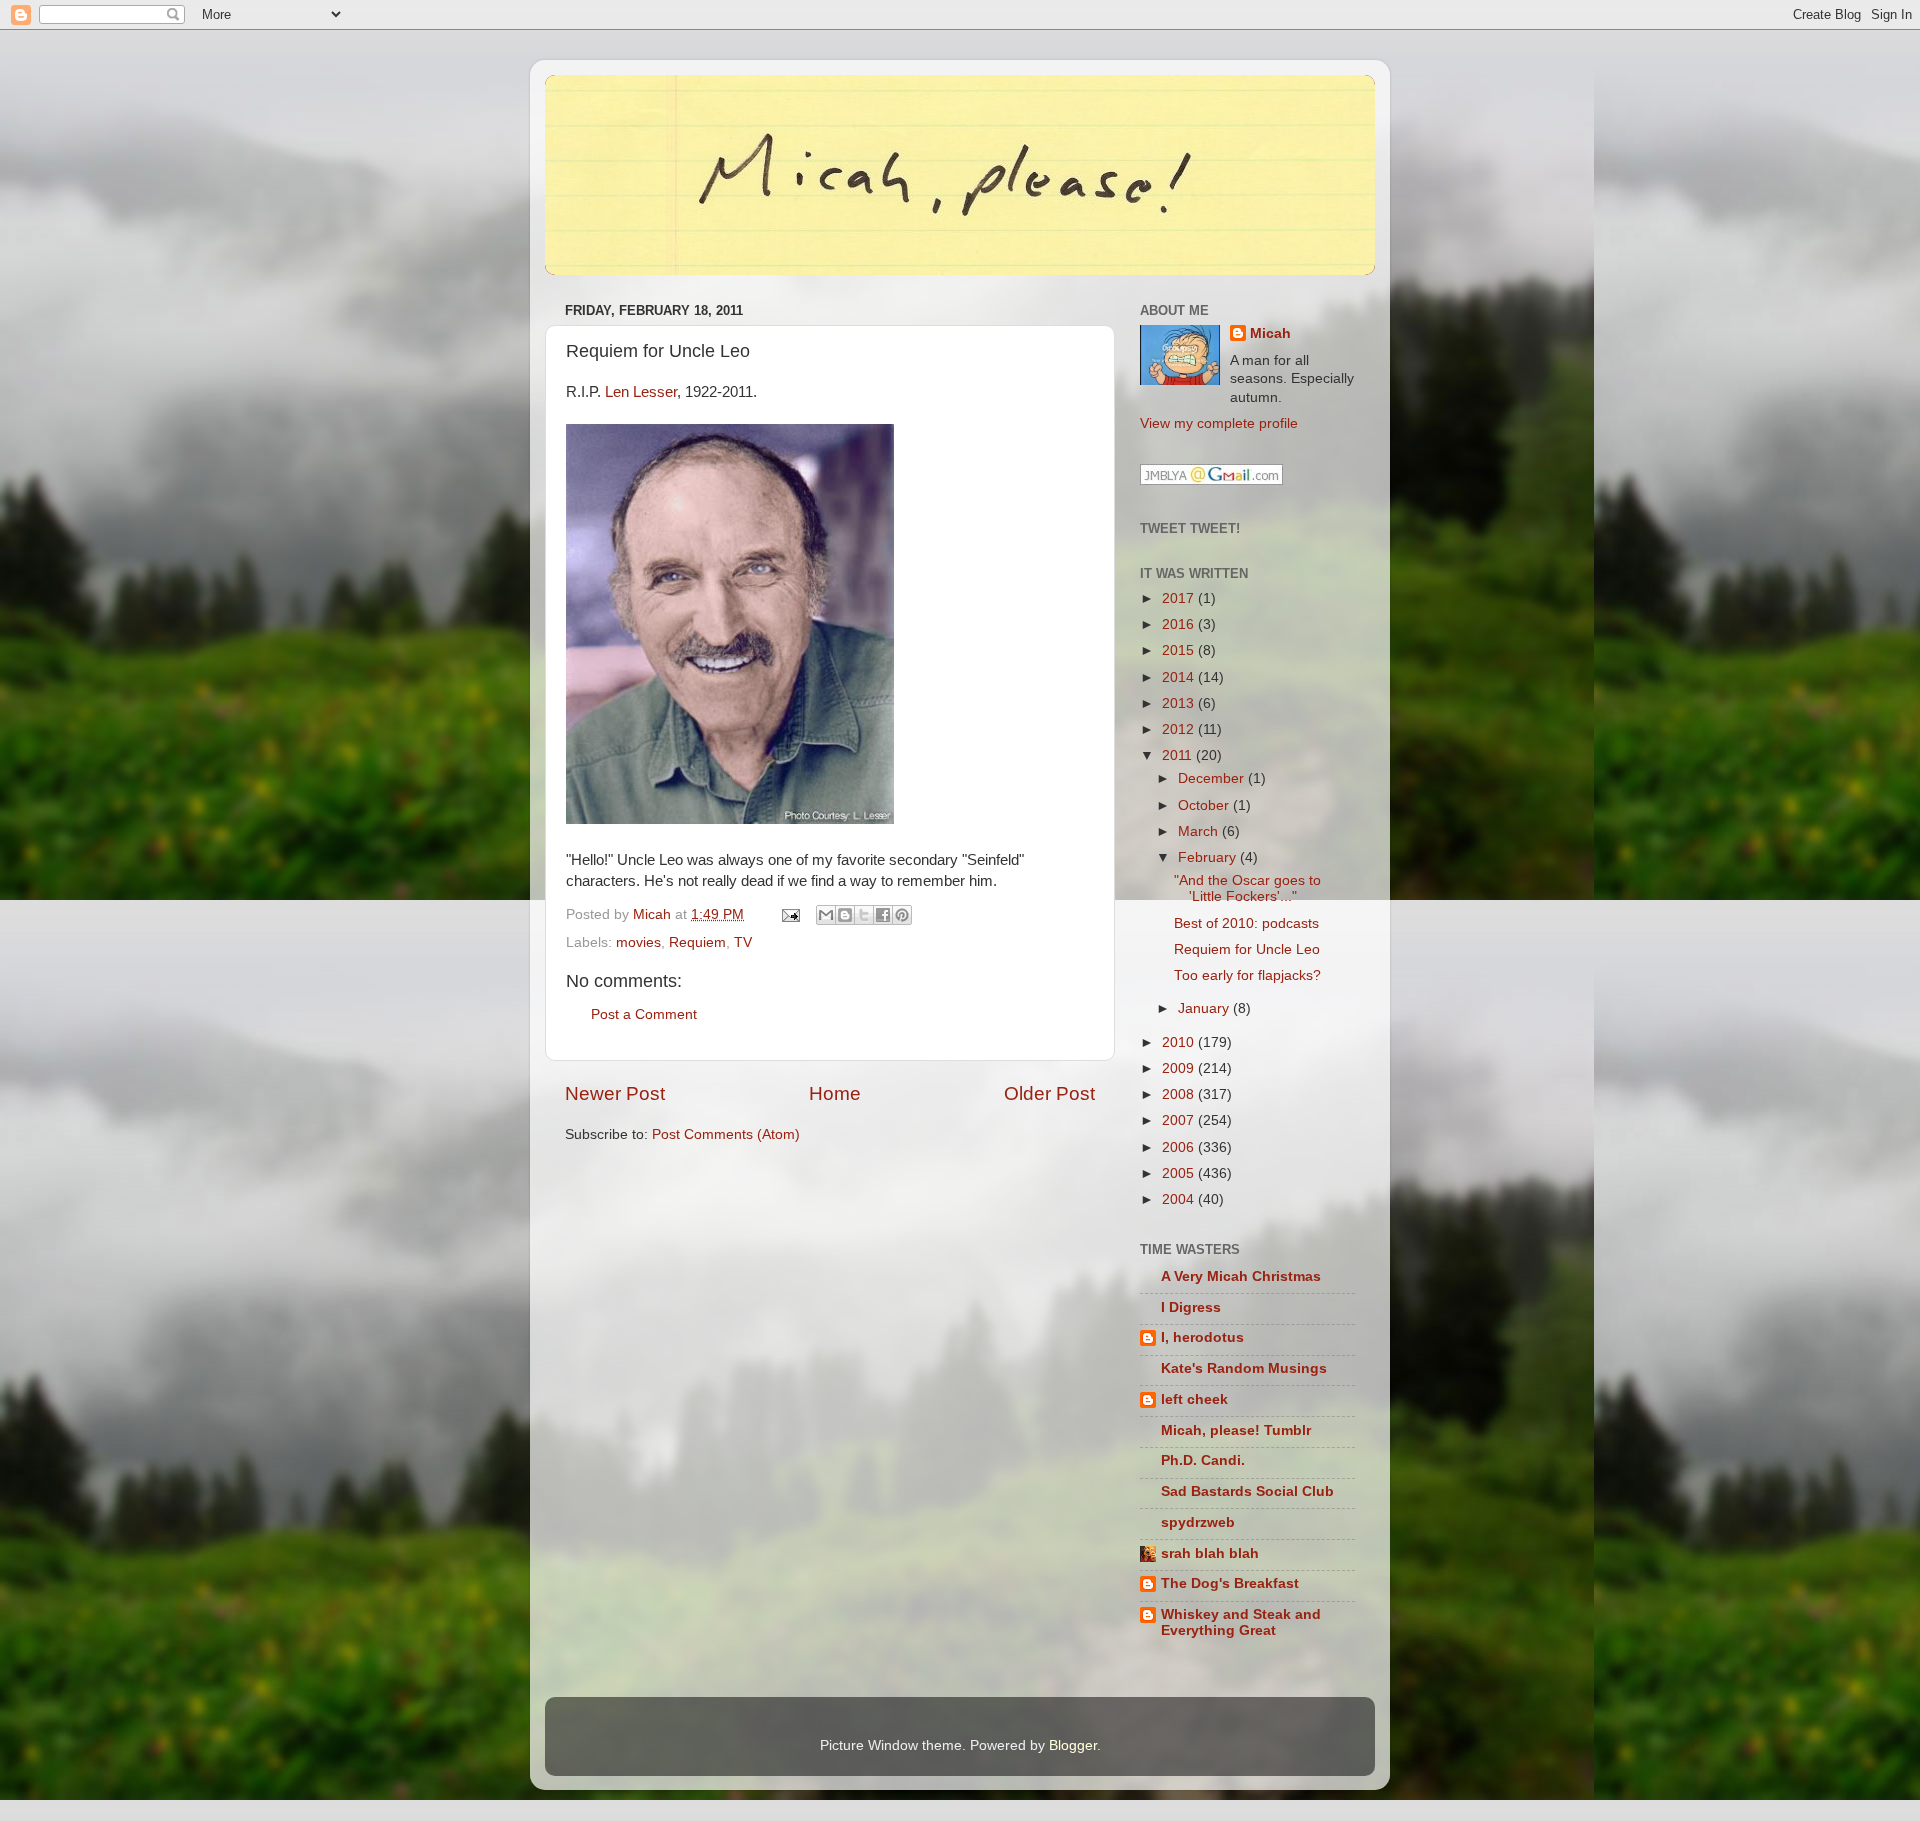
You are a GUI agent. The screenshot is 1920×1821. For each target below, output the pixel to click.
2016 (1180, 624)
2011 (1179, 755)
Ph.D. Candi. (1203, 1460)
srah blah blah (1210, 1553)
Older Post (1049, 1093)
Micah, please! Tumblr (1236, 1430)
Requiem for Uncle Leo (1247, 949)
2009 (1180, 1068)
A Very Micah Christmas (1241, 1276)
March (1200, 831)
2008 (1180, 1094)
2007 (1180, 1120)
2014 (1180, 677)
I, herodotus (1202, 1337)
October (1205, 805)
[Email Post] (789, 914)
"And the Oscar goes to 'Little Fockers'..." (1247, 888)
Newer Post (615, 1093)
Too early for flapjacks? (1247, 975)
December (1213, 778)
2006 (1180, 1147)
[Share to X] (864, 915)
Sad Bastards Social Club (1247, 1491)
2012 (1180, 729)
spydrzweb (1198, 1522)
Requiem (697, 942)
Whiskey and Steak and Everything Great (1241, 1622)
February (1209, 857)
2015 (1180, 650)
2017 (1180, 598)
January (1205, 1008)
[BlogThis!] (845, 915)
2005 (1180, 1173)
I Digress (1191, 1307)
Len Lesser (641, 392)
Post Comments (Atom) (726, 1134)
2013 (1180, 703)
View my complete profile (1219, 423)
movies (638, 942)
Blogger (1073, 1745)
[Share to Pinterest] (902, 915)
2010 (1180, 1042)
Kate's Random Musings (1244, 1368)
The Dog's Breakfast (1230, 1583)
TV (743, 942)
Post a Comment (644, 1014)
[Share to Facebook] (883, 915)
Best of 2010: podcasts (1246, 923)
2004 (1180, 1199)
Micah (1270, 333)
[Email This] (826, 915)
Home (835, 1093)
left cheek (1194, 1399)
